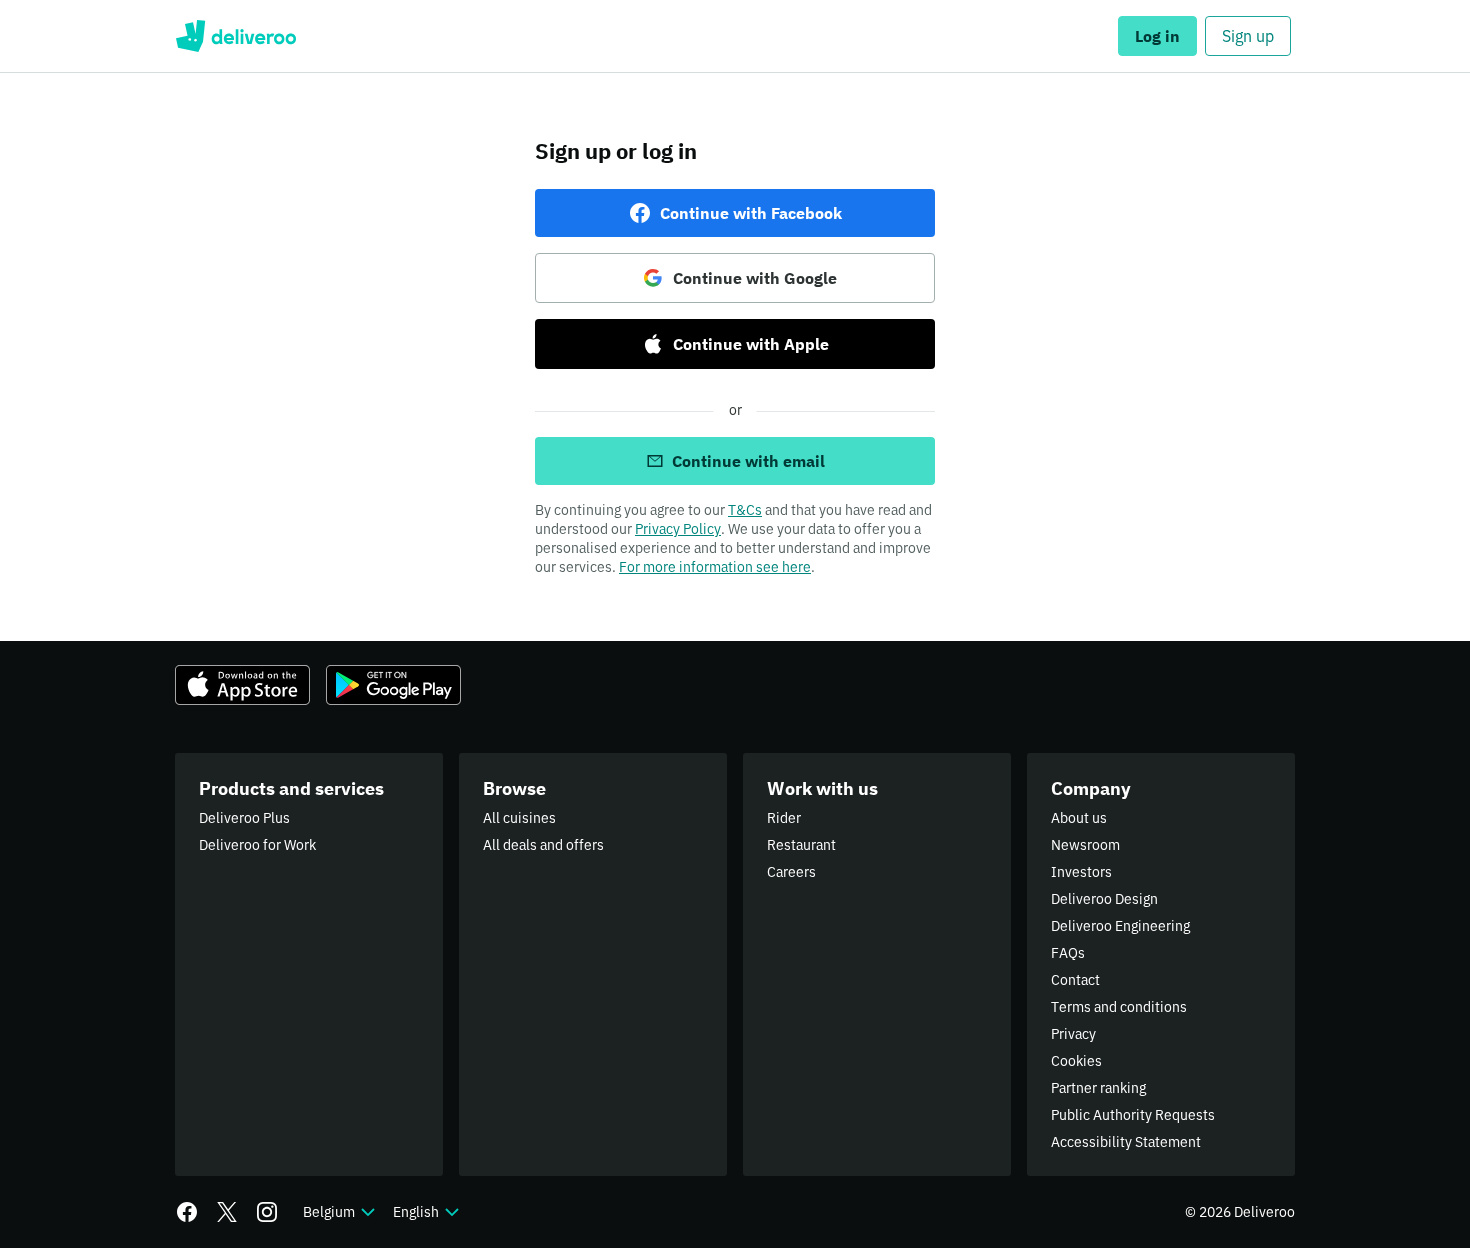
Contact (1075, 980)
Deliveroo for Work (257, 845)
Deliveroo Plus (244, 818)
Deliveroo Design (1104, 899)
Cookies (1076, 1061)
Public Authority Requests (1133, 1115)
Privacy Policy (678, 529)
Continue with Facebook (751, 213)
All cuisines (519, 818)
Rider (784, 818)
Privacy (1073, 1034)
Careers (791, 872)
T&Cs (745, 510)
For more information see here (715, 567)
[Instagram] (267, 1212)
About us (1079, 818)
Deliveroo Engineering (1120, 926)
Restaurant (801, 845)
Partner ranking (1098, 1088)
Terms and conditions (1119, 1007)
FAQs (1068, 953)
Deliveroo (235, 36)
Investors (1081, 872)
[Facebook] (187, 1212)
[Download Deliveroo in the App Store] (242, 685)
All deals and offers (543, 845)
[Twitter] (227, 1212)
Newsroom (1085, 845)
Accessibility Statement (1126, 1142)
